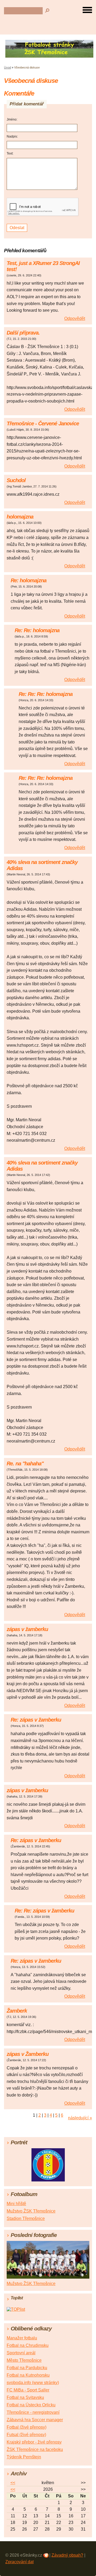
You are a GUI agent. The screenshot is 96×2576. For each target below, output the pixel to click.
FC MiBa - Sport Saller (28, 2390)
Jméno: (12, 119)
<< (13, 2483)
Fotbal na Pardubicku (27, 2368)
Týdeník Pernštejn (24, 2457)
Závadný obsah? (67, 2555)
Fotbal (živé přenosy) (27, 2427)
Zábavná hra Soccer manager (35, 2420)
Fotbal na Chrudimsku (28, 2345)
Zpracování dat (19, 2562)
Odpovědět (75, 318)
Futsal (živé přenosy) (26, 2435)
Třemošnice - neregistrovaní (33, 2412)
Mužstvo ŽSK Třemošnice (31, 2211)
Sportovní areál (21, 2353)
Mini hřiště (16, 2204)
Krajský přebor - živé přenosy (34, 2442)
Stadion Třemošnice (26, 2218)
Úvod (7, 67)
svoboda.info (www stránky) (33, 2383)
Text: (10, 153)
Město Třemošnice (24, 2360)
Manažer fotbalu (22, 2338)
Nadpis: (12, 136)
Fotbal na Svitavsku (25, 2397)
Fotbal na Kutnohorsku (28, 2375)
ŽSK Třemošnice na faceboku (35, 2449)
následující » (80, 2118)
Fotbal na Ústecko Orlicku (31, 2405)
